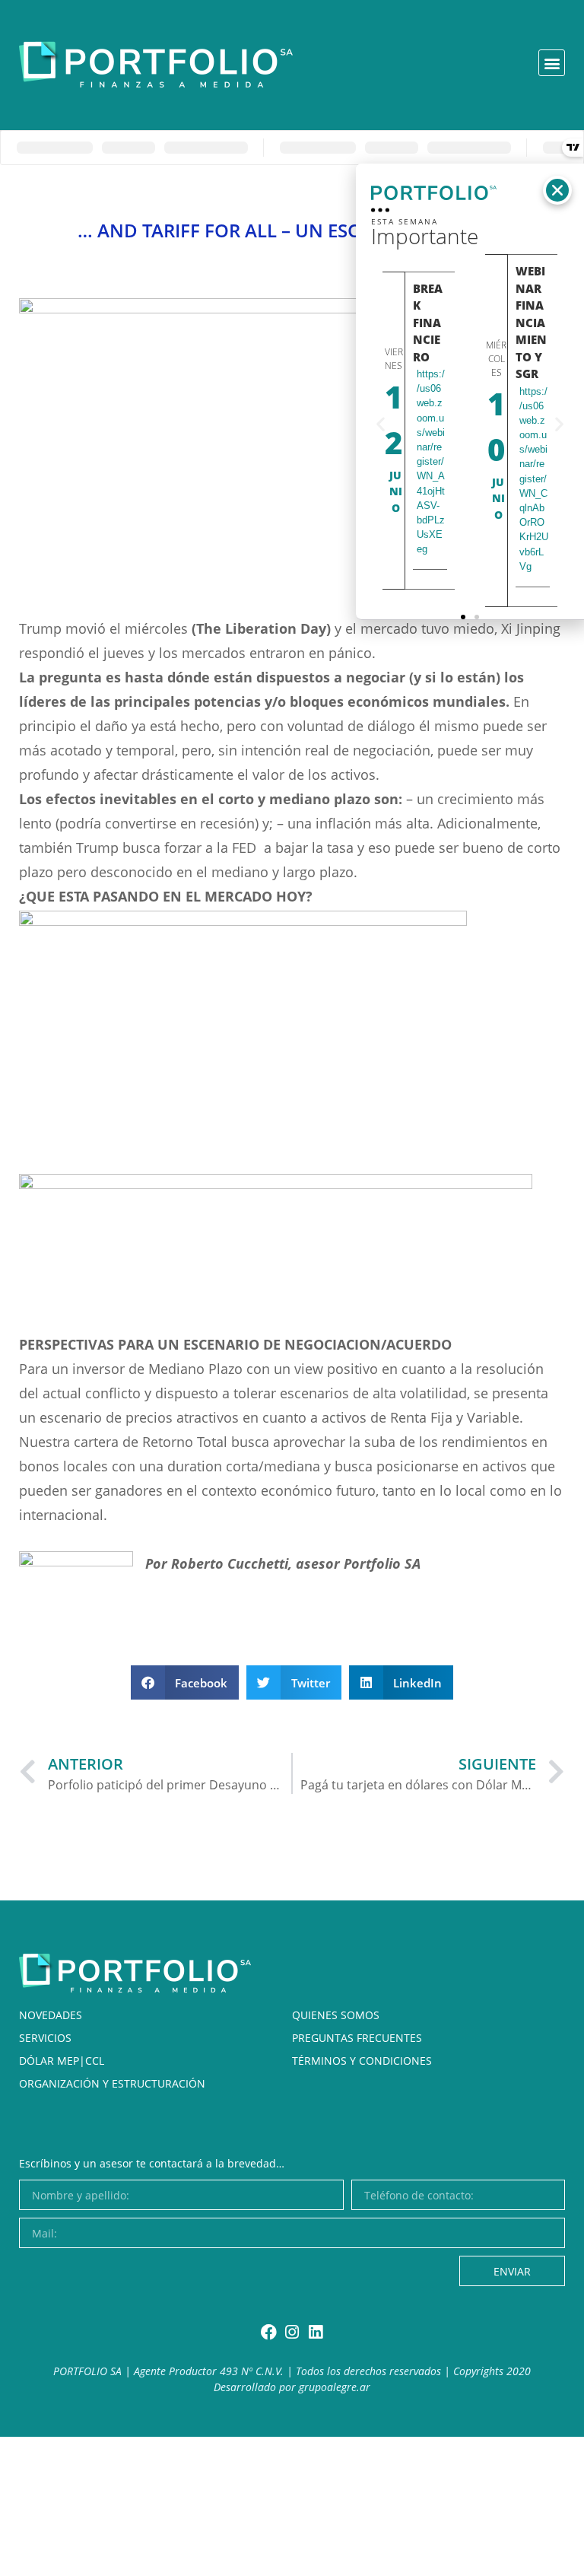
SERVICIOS (45, 2038)
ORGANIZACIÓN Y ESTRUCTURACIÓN (112, 2083)
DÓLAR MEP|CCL (62, 2061)
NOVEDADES (51, 2015)
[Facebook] (269, 2332)
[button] (552, 63)
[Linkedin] (316, 2332)
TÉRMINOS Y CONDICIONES (362, 2061)
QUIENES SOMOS (336, 2015)
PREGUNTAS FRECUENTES (357, 2038)
